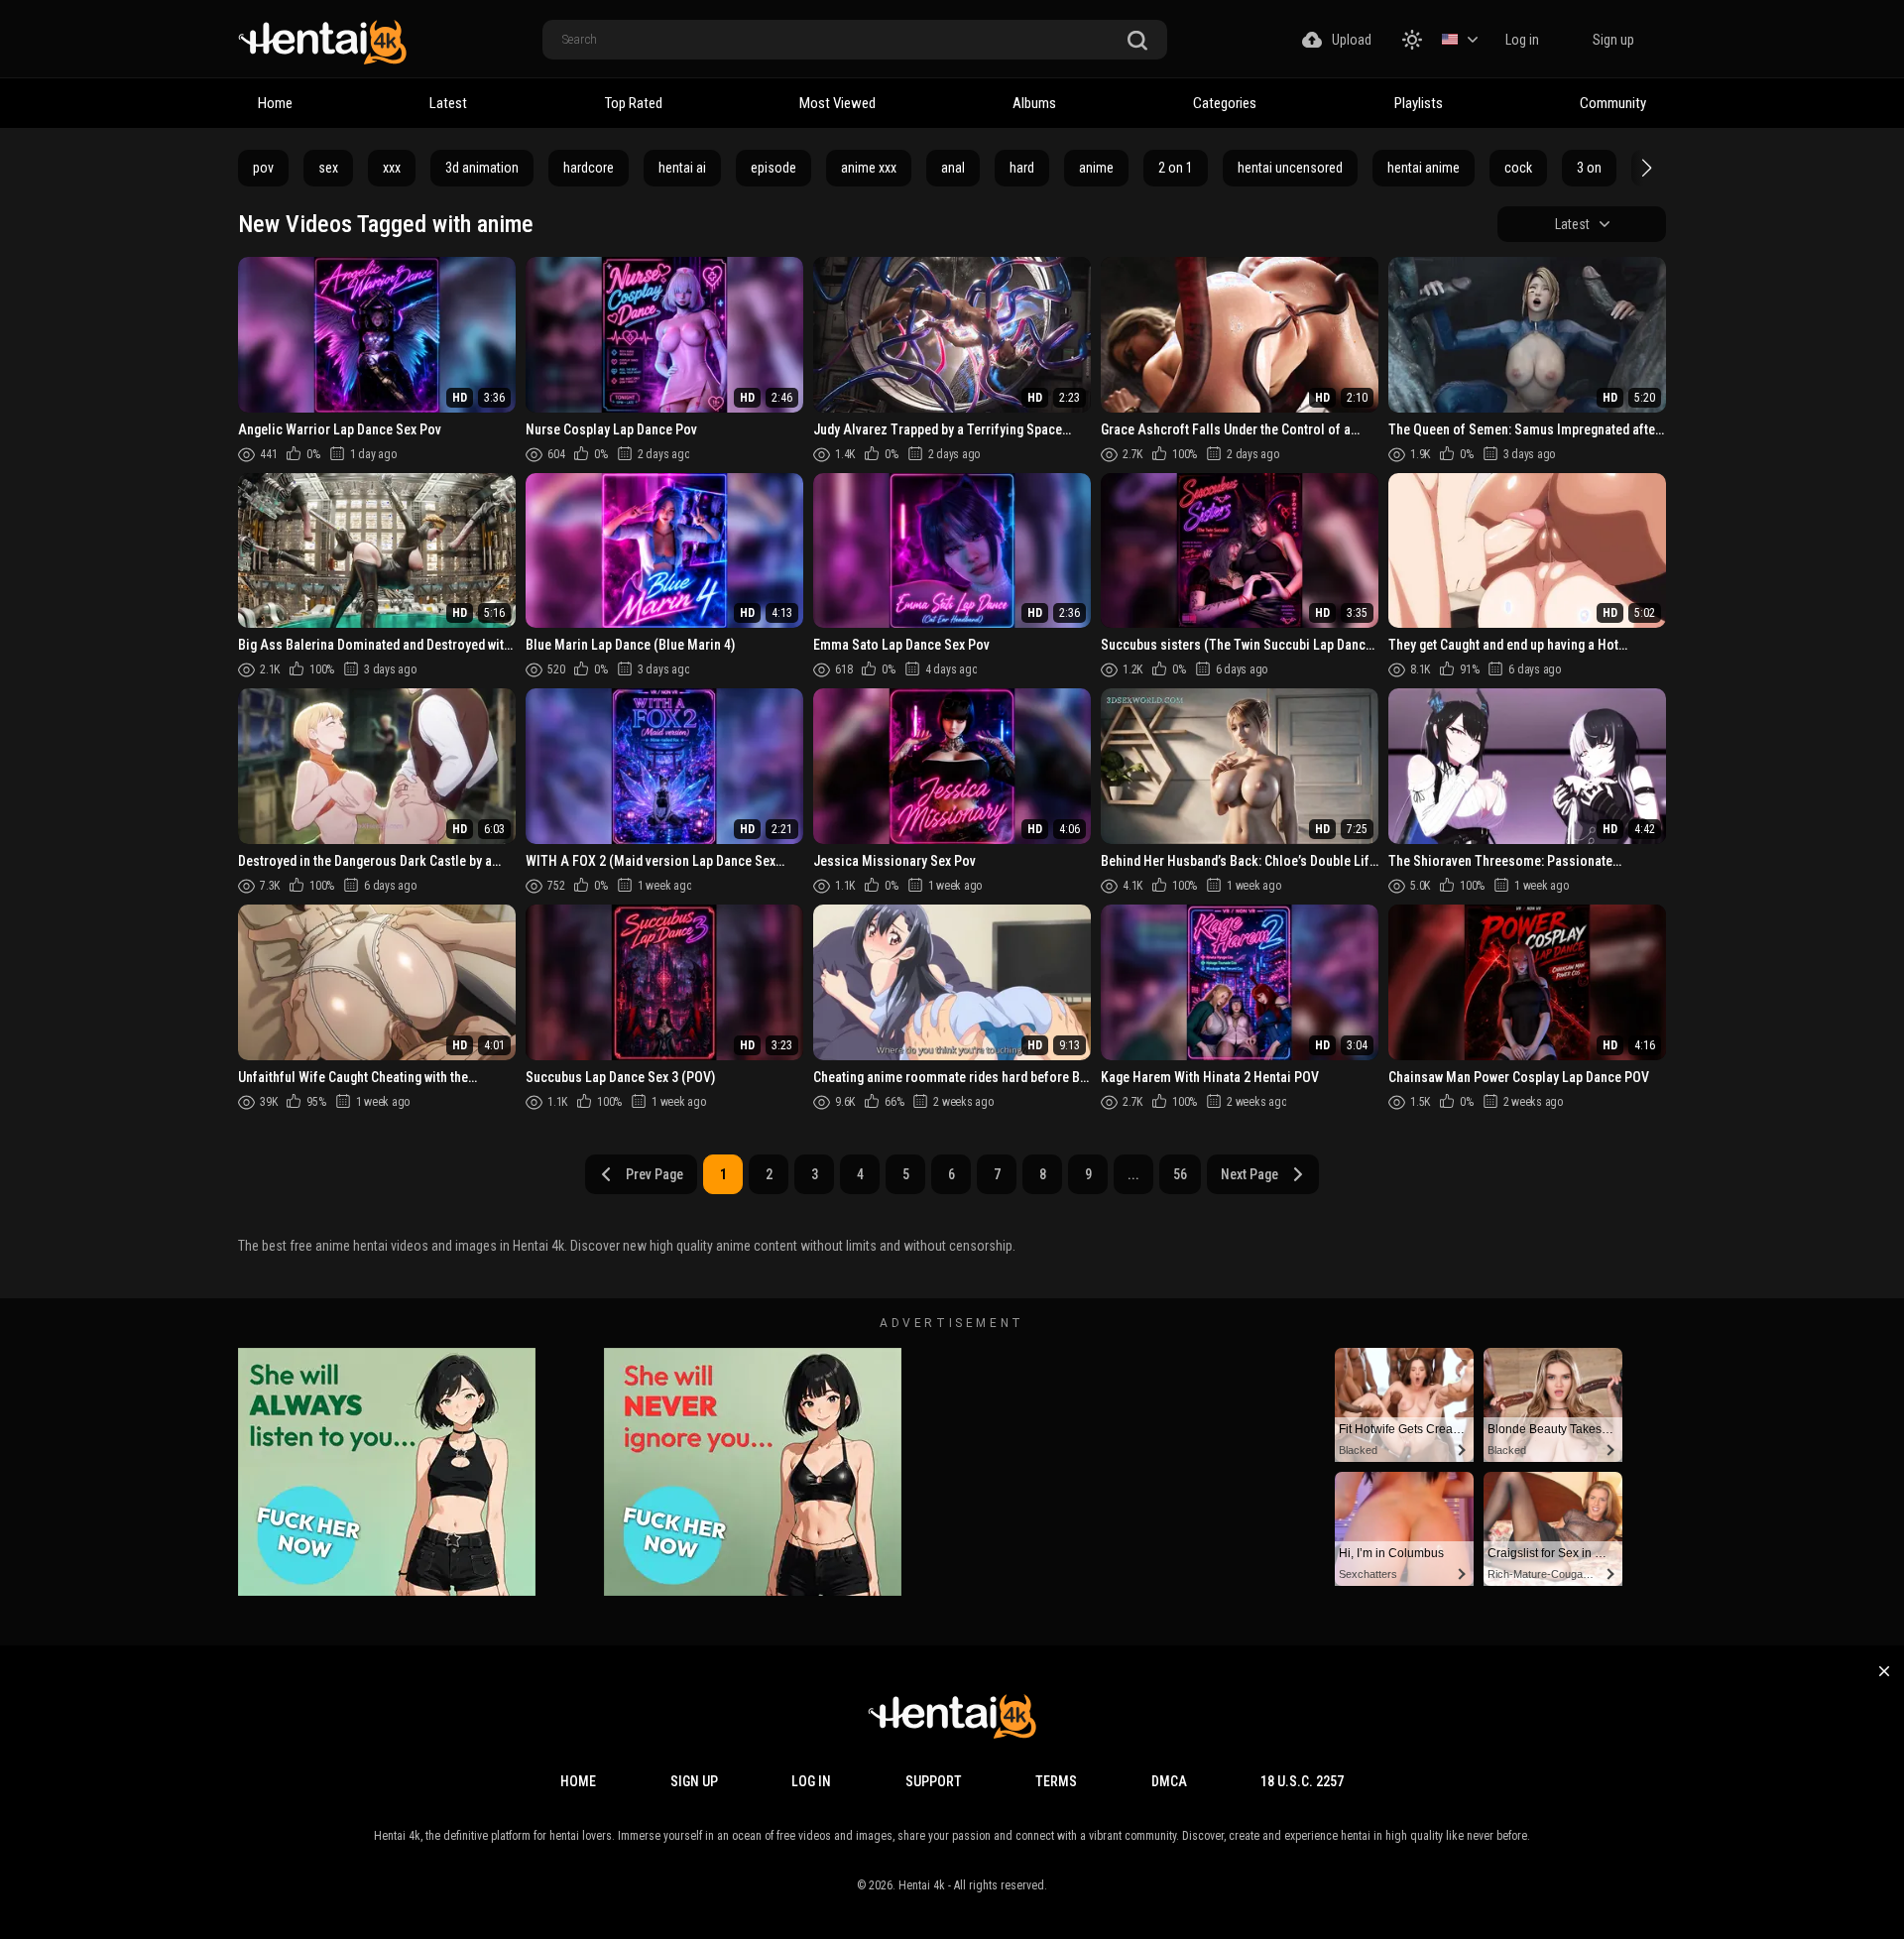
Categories (1225, 103)
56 (1180, 1174)
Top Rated (634, 103)
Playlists (1419, 103)
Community (1613, 103)
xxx (392, 168)
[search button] (1137, 41)
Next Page (1249, 1174)
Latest (448, 103)
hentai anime (1424, 168)
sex (328, 168)
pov (263, 168)
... (1133, 1174)
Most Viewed (837, 103)
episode (773, 168)
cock (1518, 168)
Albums (1034, 103)
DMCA (1169, 1781)
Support (934, 1781)
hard (1022, 168)
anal (953, 168)
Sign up (1613, 40)
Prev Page (654, 1174)
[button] (1644, 168)
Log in (1522, 40)
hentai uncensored (1290, 168)
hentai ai (682, 168)
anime (1096, 168)
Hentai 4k (922, 1885)
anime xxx (869, 168)
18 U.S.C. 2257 (1302, 1781)
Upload (1352, 40)
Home (275, 103)
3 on (1589, 168)
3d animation (482, 168)
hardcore (589, 168)
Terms (1056, 1781)
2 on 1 (1176, 168)
